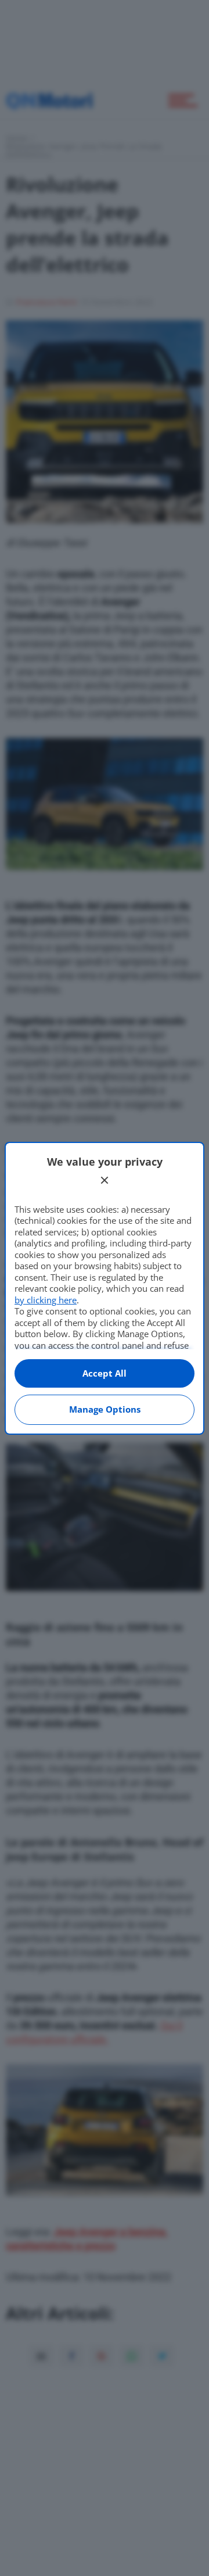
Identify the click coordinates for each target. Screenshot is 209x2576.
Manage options (105, 1409)
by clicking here (46, 1300)
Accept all (105, 1373)
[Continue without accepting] (105, 1180)
